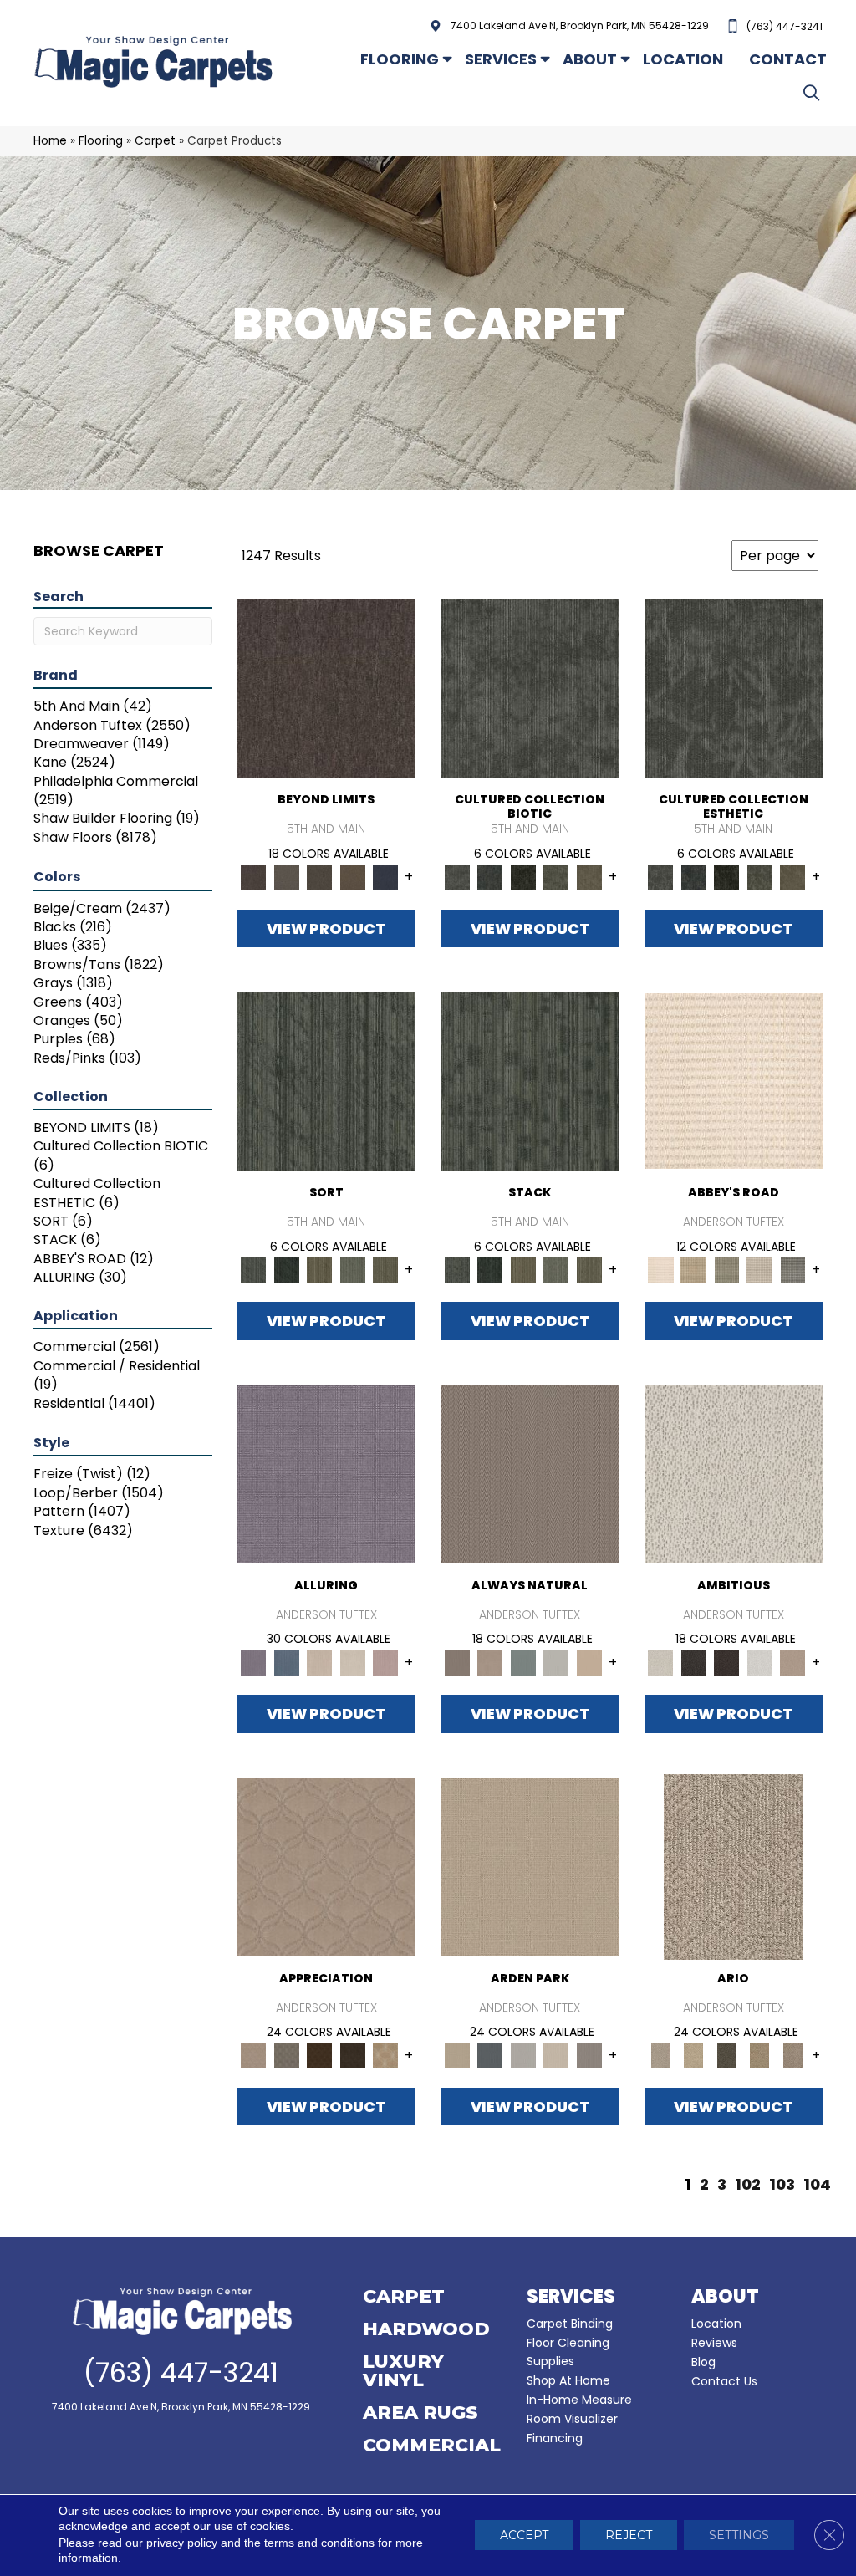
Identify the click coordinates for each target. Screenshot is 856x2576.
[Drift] (557, 2055)
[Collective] (523, 877)
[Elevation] (320, 877)
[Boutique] (589, 1663)
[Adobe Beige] (734, 1866)
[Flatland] (386, 877)
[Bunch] (287, 1270)
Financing (555, 2438)
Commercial (432, 2446)
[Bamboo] (694, 1270)
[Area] (327, 688)
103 (782, 2185)
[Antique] (694, 2055)
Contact (788, 59)
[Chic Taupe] (760, 1270)
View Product (326, 928)
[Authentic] (530, 1866)
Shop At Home (568, 2380)
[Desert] (287, 877)
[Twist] (386, 1270)
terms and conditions (319, 2543)
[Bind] (327, 1081)
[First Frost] (760, 1663)
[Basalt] (320, 1663)
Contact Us (724, 2381)
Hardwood (426, 2330)
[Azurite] (287, 1663)
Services (501, 59)
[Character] (491, 877)
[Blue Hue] (491, 2055)
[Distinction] (589, 877)
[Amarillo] (327, 1866)
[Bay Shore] (760, 2055)
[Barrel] (530, 1473)
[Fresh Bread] (793, 1663)
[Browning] (353, 2055)
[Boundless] (727, 1270)
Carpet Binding (570, 2324)
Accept (524, 2536)
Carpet (155, 141)
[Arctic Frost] (287, 2055)
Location (683, 59)
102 (748, 2185)
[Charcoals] (694, 1663)
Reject (629, 2536)
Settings (739, 2536)
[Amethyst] (327, 1473)
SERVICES (571, 2296)
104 (817, 2185)
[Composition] (557, 877)
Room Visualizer (572, 2419)
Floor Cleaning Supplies (568, 2352)
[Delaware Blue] (793, 1270)
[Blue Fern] (523, 1663)
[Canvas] (734, 1473)
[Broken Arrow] (793, 2055)
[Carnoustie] (386, 2055)
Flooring (400, 59)
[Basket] (491, 1663)
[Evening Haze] (589, 2055)
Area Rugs (420, 2414)
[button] (815, 92)
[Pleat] (353, 1270)
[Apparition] (727, 2055)
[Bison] (320, 2055)
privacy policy (182, 2543)
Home (50, 141)
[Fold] (320, 1270)
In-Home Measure (579, 2400)
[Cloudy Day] (523, 2055)
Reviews (714, 2343)
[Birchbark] (353, 1663)
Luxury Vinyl (403, 2372)
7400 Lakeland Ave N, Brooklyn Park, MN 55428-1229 (580, 26)
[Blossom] (386, 1663)
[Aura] (734, 1081)
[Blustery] (557, 1663)
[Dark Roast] (727, 1663)
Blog (703, 2362)
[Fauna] (353, 877)
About (590, 59)
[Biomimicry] (530, 688)
